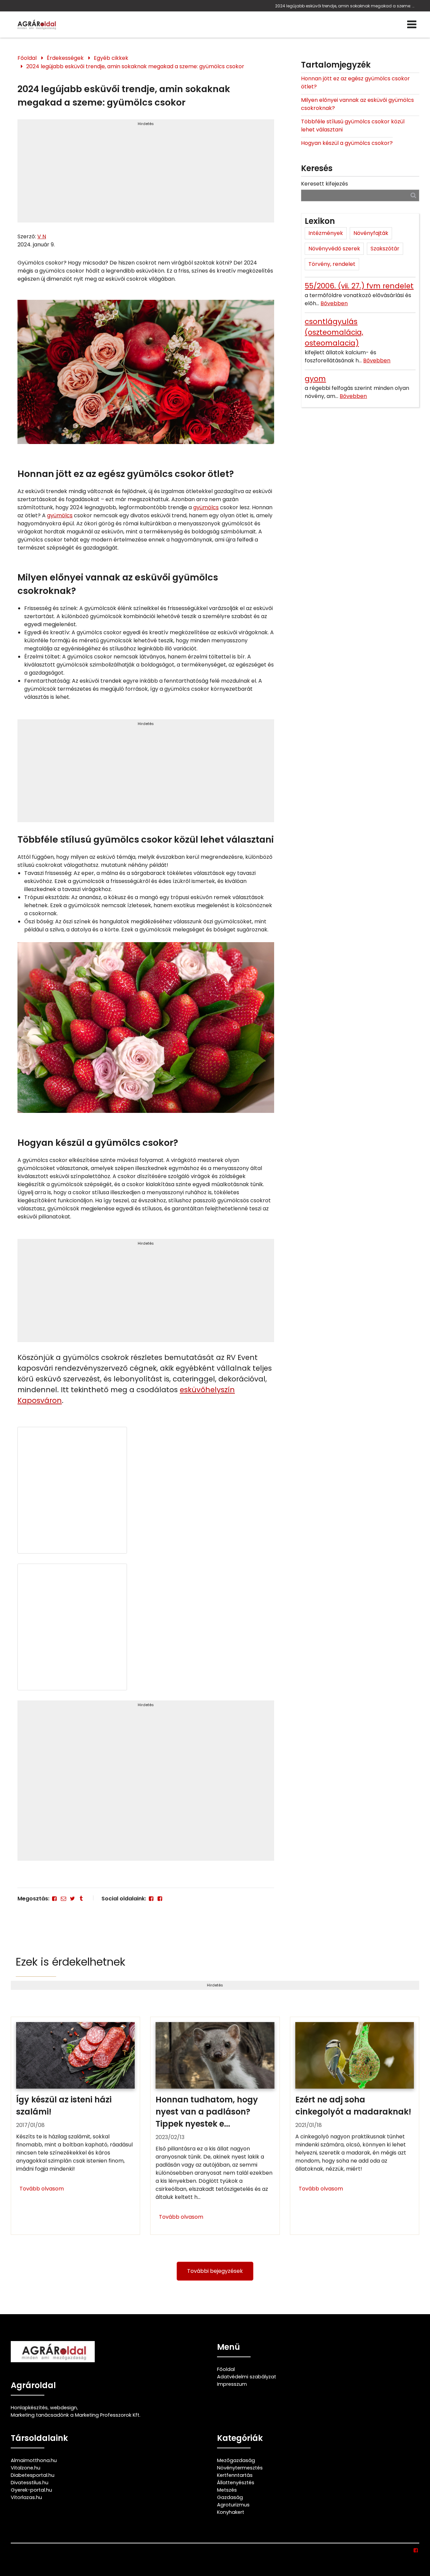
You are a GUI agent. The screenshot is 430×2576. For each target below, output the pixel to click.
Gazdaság (230, 2497)
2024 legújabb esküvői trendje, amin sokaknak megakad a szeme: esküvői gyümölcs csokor (346, 6)
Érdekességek (65, 58)
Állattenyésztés (236, 2483)
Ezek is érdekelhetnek (71, 1962)
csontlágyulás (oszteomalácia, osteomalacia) (334, 332)
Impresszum (232, 2384)
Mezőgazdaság (236, 2460)
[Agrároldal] (36, 25)
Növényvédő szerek (334, 249)
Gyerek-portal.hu (31, 2490)
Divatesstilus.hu (30, 2483)
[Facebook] (54, 1899)
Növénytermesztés (240, 2468)
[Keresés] (413, 195)
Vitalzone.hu (26, 2468)
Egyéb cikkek (111, 58)
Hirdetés (146, 124)
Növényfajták (371, 233)
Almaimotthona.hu (34, 2460)
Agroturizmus (233, 2505)
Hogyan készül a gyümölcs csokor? (347, 143)
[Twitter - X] (72, 1899)
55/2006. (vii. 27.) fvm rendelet (359, 286)
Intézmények (326, 233)
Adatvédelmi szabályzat (247, 2377)
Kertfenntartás (235, 2475)
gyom (315, 379)
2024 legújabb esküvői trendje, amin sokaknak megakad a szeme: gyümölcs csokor (135, 66)
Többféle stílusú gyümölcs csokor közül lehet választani (353, 126)
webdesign (63, 2408)
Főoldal (27, 58)
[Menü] (412, 25)
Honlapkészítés (29, 2408)
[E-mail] (63, 1899)
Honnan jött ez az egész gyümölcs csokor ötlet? (355, 83)
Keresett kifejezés (325, 184)
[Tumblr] (81, 1899)
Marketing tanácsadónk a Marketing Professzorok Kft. (76, 2415)
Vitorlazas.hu (26, 2497)
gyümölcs (206, 507)
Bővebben (334, 303)
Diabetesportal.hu (33, 2475)
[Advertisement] (146, 174)
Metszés (227, 2490)
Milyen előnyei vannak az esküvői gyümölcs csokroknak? (357, 104)
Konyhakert (231, 2512)
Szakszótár (385, 249)
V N (42, 236)
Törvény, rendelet (332, 264)
